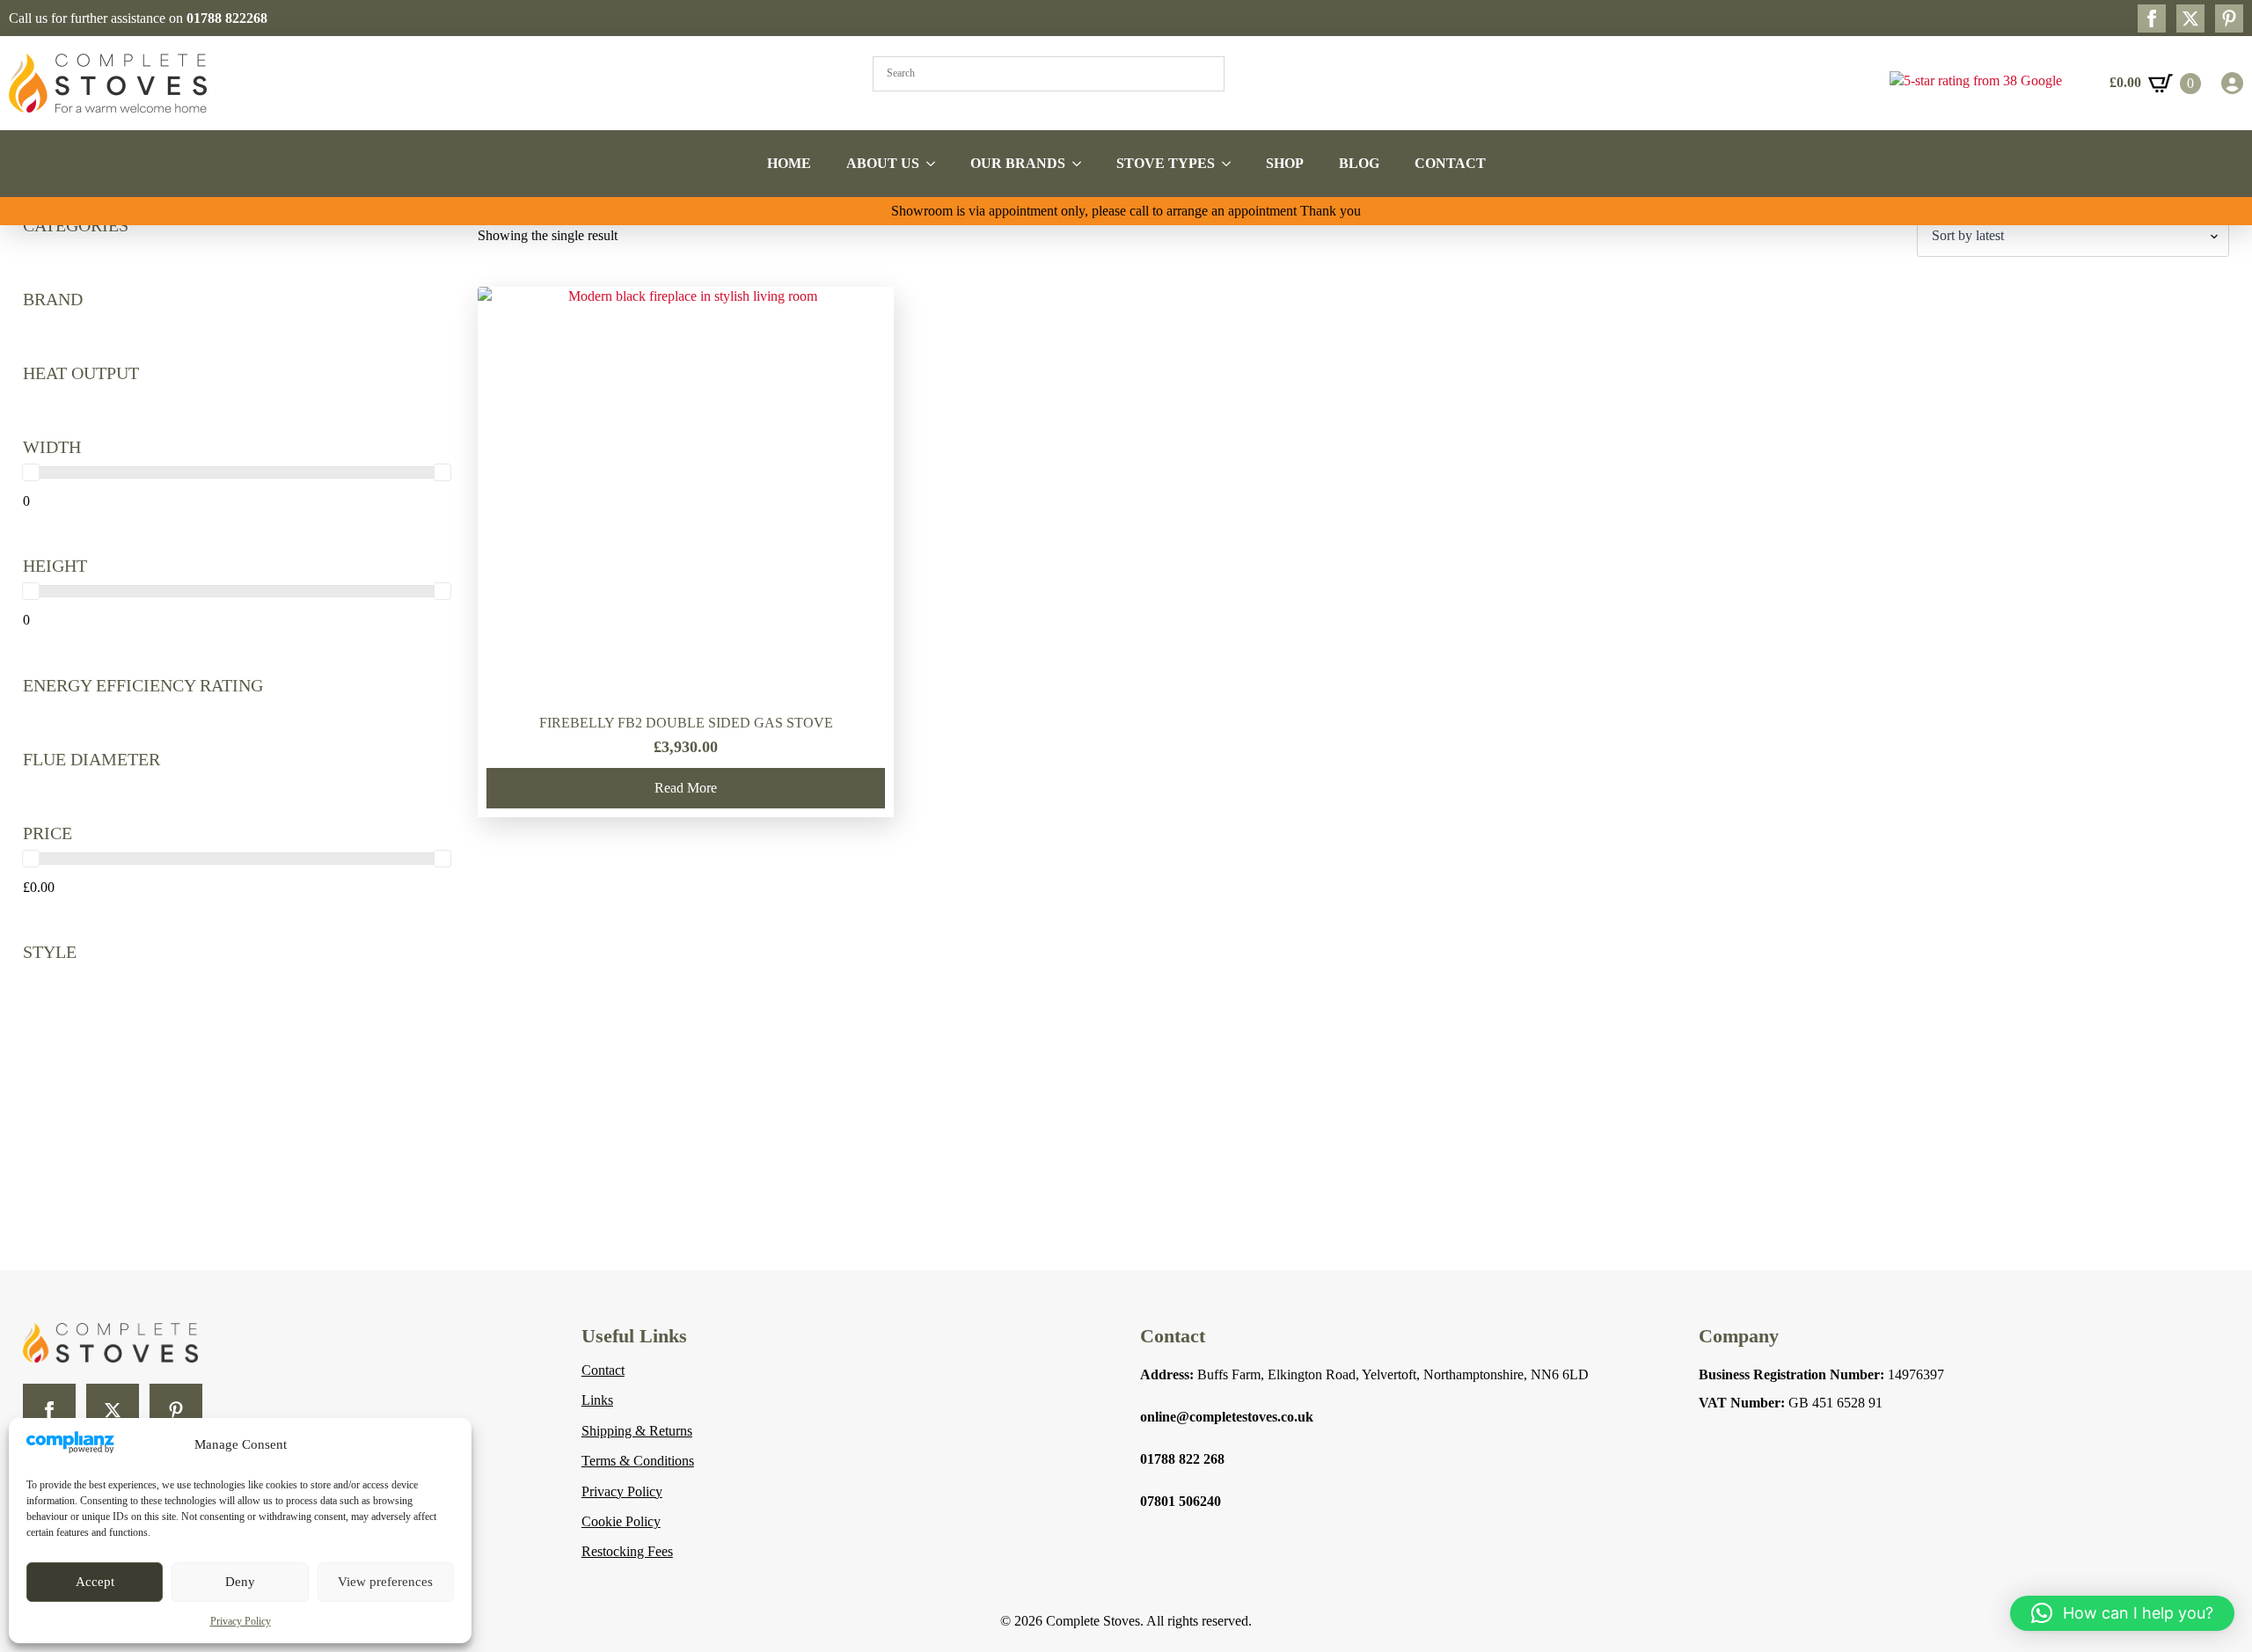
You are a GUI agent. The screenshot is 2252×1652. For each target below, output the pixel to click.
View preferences (385, 1582)
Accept (95, 1582)
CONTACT (1450, 163)
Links (597, 1400)
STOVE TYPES (1166, 163)
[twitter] (2190, 18)
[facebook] (2152, 18)
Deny (240, 1582)
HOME (789, 163)
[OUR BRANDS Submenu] (1082, 164)
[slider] (31, 472)
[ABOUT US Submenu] (936, 164)
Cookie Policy (621, 1521)
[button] (2122, 1613)
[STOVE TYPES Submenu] (1232, 164)
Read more (686, 788)
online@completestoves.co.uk (1227, 1417)
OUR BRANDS (1018, 163)
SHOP (1285, 163)
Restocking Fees (627, 1551)
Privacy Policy (241, 1621)
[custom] (2229, 18)
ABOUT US (883, 163)
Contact (603, 1370)
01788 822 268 (1182, 1459)
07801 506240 (1181, 1501)
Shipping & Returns (637, 1431)
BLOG (1359, 163)
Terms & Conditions (638, 1461)
